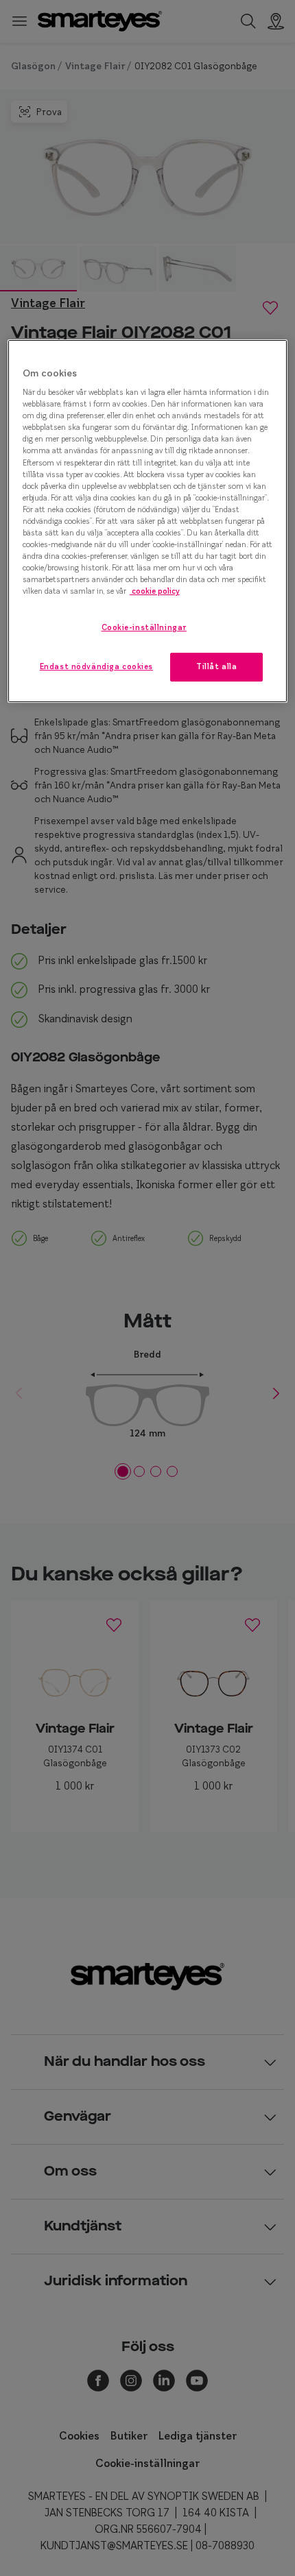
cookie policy (155, 591)
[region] (148, 521)
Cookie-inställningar (144, 627)
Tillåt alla (216, 666)
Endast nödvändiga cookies (96, 666)
